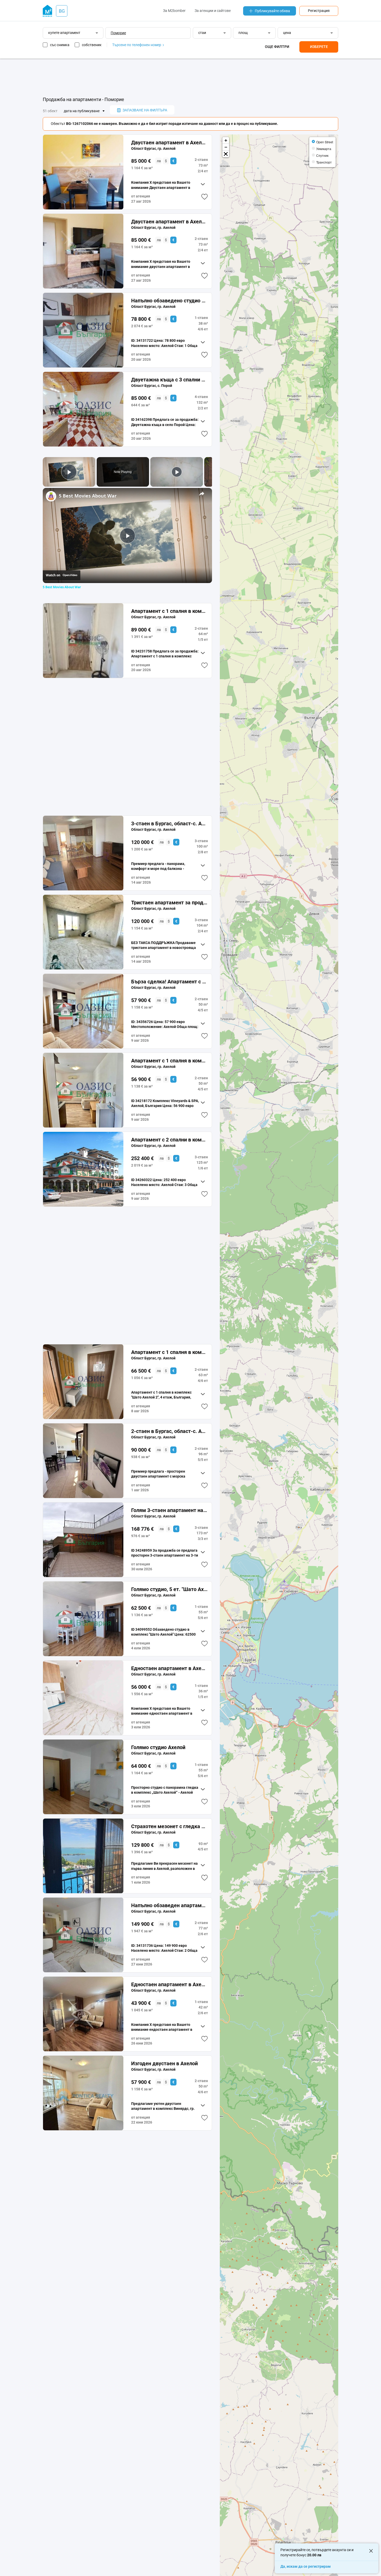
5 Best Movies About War (88, 496)
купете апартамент (64, 33)
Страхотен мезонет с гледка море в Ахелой (169, 1826)
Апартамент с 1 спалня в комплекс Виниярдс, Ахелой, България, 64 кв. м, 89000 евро (169, 611)
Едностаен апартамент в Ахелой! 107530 (169, 1668)
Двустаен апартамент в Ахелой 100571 (169, 222)
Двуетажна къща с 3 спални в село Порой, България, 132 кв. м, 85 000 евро (169, 380)
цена (287, 33)
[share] (202, 493)
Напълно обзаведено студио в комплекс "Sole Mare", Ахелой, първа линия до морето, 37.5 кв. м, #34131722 (169, 301)
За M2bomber (174, 11)
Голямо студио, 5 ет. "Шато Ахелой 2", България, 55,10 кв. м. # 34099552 (169, 1589)
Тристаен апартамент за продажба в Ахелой (169, 903)
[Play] (177, 472)
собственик (92, 45)
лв (159, 161)
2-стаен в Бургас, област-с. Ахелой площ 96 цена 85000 (169, 1431)
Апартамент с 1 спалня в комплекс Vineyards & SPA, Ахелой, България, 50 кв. (169, 1061)
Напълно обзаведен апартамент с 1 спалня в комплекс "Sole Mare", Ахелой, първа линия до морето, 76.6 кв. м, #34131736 (169, 1905)
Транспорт (324, 162)
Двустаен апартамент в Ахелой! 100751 (169, 143)
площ (243, 33)
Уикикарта (324, 149)
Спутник (322, 155)
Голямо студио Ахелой (158, 1747)
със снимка (60, 45)
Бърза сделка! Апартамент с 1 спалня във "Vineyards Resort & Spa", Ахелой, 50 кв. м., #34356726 (169, 982)
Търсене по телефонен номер (137, 45)
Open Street (325, 142)
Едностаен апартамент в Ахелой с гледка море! (169, 1984)
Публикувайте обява (272, 11)
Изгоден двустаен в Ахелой (164, 2063)
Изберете (319, 47)
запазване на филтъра (145, 110)
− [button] (226, 147)
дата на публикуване (82, 111)
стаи (202, 33)
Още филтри (277, 47)
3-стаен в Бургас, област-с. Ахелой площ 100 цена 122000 (169, 824)
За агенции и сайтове (213, 11)
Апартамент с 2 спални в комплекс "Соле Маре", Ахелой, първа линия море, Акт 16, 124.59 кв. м (169, 1140)
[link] (51, 496)
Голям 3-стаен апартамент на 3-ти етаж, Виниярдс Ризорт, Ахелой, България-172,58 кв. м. (169, 1510)
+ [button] (226, 140)
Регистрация (319, 11)
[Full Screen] (226, 154)
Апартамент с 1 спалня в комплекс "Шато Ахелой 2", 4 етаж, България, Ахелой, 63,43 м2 (169, 1352)
